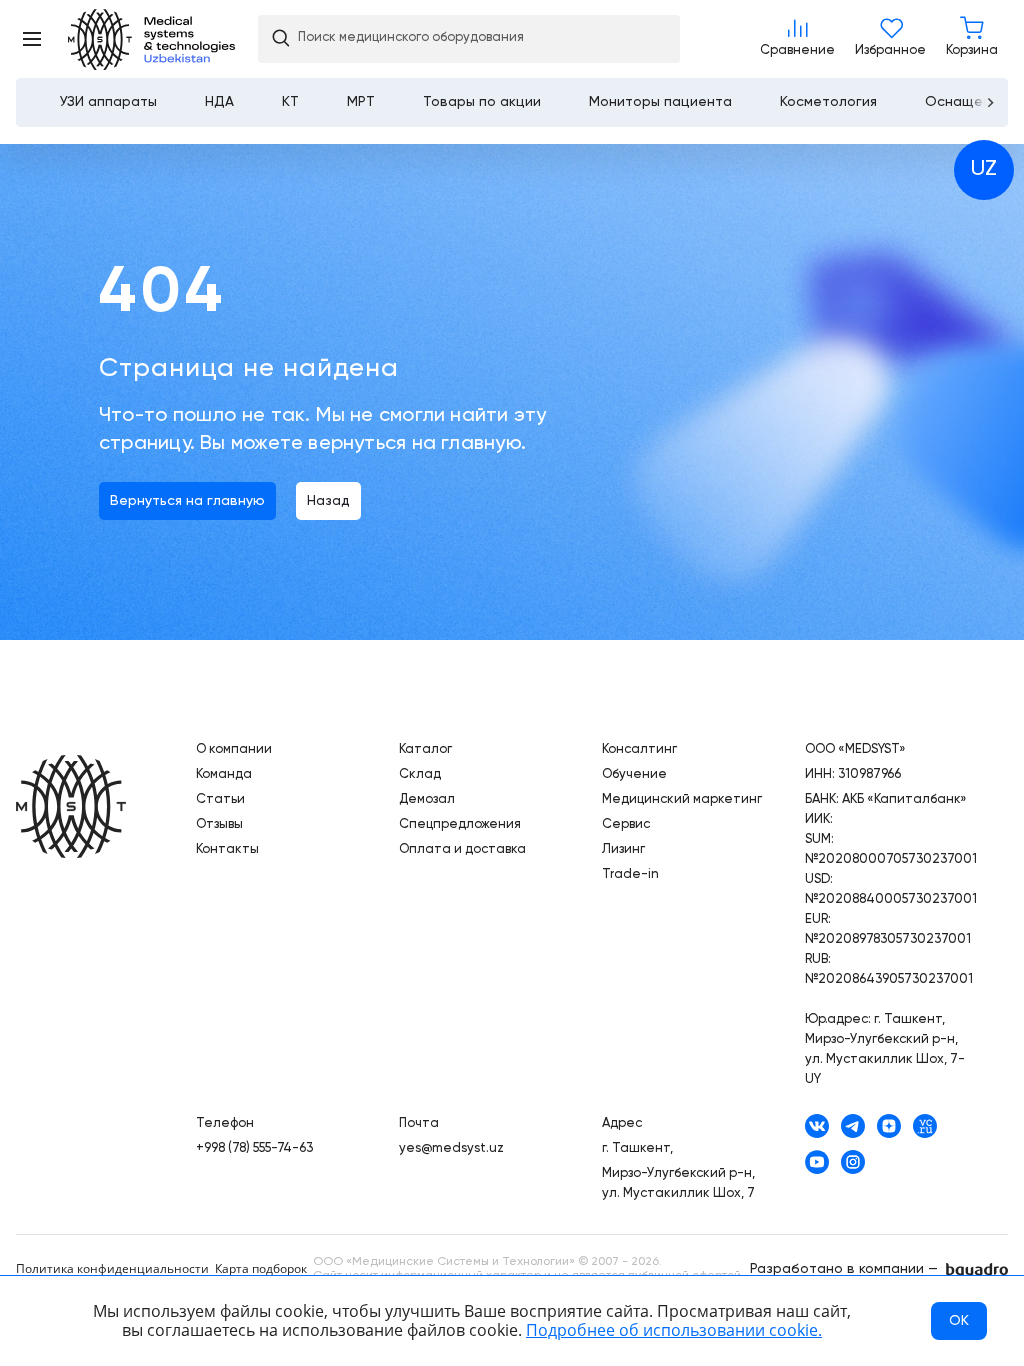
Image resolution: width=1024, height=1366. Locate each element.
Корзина (972, 39)
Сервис (626, 824)
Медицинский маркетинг (682, 799)
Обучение (634, 774)
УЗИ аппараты (108, 102)
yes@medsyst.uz (451, 1148)
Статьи (220, 799)
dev (977, 1270)
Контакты (227, 849)
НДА (219, 102)
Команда (224, 774)
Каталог (425, 749)
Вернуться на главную (187, 501)
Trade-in (630, 874)
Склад (420, 774)
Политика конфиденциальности (112, 1268)
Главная (71, 808)
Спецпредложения (460, 824)
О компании (234, 749)
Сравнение (797, 39)
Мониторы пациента (660, 102)
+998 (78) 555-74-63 (254, 1148)
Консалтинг (639, 749)
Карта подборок (261, 1268)
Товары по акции (482, 102)
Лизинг (623, 849)
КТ (290, 102)
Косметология (828, 102)
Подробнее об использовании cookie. (674, 1330)
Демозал (427, 799)
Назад (328, 501)
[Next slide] (989, 102)
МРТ (361, 102)
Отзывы (219, 824)
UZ (984, 169)
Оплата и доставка (462, 849)
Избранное (890, 39)
